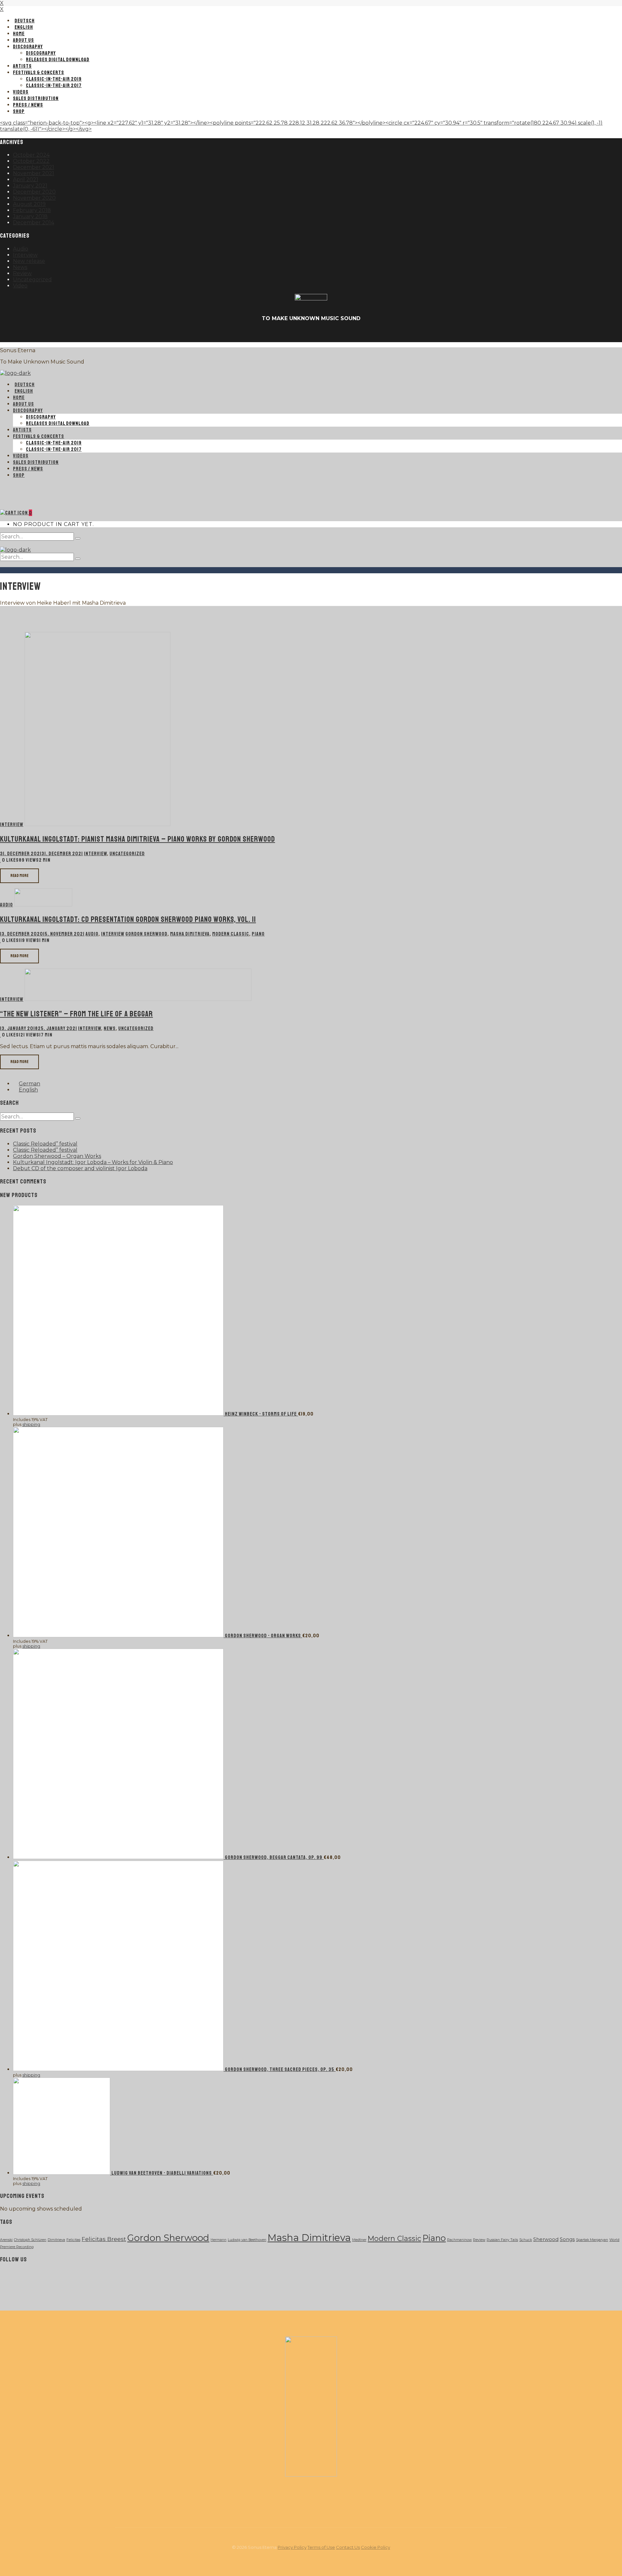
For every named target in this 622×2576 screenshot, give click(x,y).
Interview (25, 255)
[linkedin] (327, 334)
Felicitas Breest (104, 2239)
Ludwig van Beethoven (247, 2240)
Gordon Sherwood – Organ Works (57, 1156)
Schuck (526, 2240)
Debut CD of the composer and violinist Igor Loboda (80, 1168)
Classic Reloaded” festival (45, 1144)
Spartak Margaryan (592, 2240)
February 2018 (32, 210)
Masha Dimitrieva (190, 934)
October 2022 (31, 161)
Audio (21, 249)
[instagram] (36, 2277)
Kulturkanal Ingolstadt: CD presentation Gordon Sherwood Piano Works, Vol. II (128, 919)
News (20, 267)
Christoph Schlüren (30, 2240)
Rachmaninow (459, 2240)
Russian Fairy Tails (502, 2240)
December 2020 (34, 192)
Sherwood (546, 2239)
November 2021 (34, 173)
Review (22, 273)
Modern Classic (231, 934)
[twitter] (21, 2277)
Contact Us (348, 2547)
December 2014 (34, 223)
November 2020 (34, 198)
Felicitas (73, 2240)
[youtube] (311, 334)
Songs (567, 2239)
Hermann (219, 2240)
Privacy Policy (292, 2547)
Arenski (6, 2240)
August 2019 (29, 204)
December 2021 (34, 167)
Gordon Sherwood (146, 934)
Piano (258, 934)
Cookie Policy (375, 2547)
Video (20, 286)
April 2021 (26, 179)
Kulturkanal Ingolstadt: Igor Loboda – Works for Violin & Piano (93, 1162)
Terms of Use (321, 2547)
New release (29, 261)
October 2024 (31, 155)
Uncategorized (32, 280)
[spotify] (67, 2277)
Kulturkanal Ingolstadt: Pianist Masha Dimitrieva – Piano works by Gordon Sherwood (138, 839)
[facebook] (295, 334)
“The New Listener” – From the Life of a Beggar (76, 1014)
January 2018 (30, 216)
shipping (31, 1424)
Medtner (359, 2240)
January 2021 (30, 186)
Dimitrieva (56, 2240)
